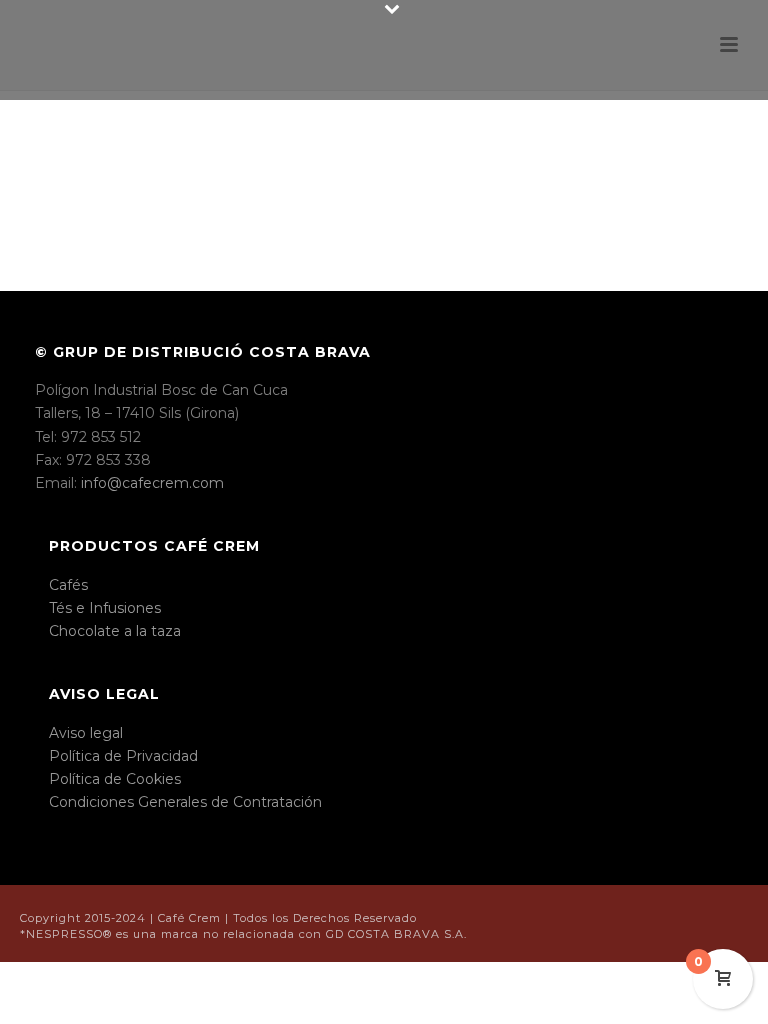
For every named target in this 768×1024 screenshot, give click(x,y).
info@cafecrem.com (152, 483)
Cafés (68, 585)
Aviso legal (86, 733)
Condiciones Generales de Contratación (185, 802)
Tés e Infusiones (105, 608)
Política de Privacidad (123, 756)
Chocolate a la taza (115, 631)
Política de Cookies (115, 779)
